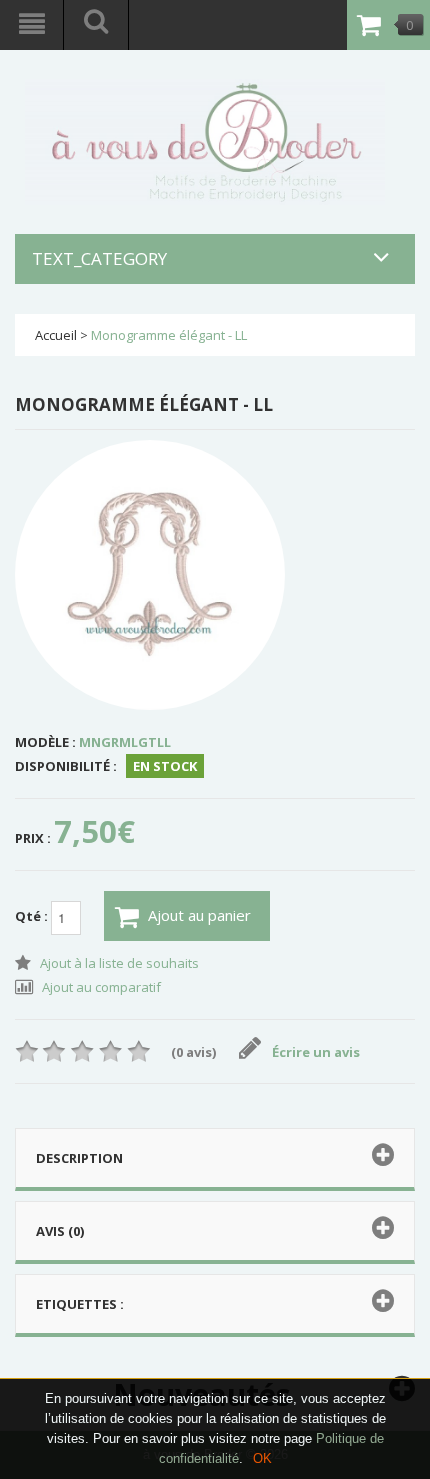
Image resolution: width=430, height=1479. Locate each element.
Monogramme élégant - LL (169, 335)
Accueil (56, 335)
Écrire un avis (316, 1052)
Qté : (33, 916)
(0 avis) (193, 1052)
